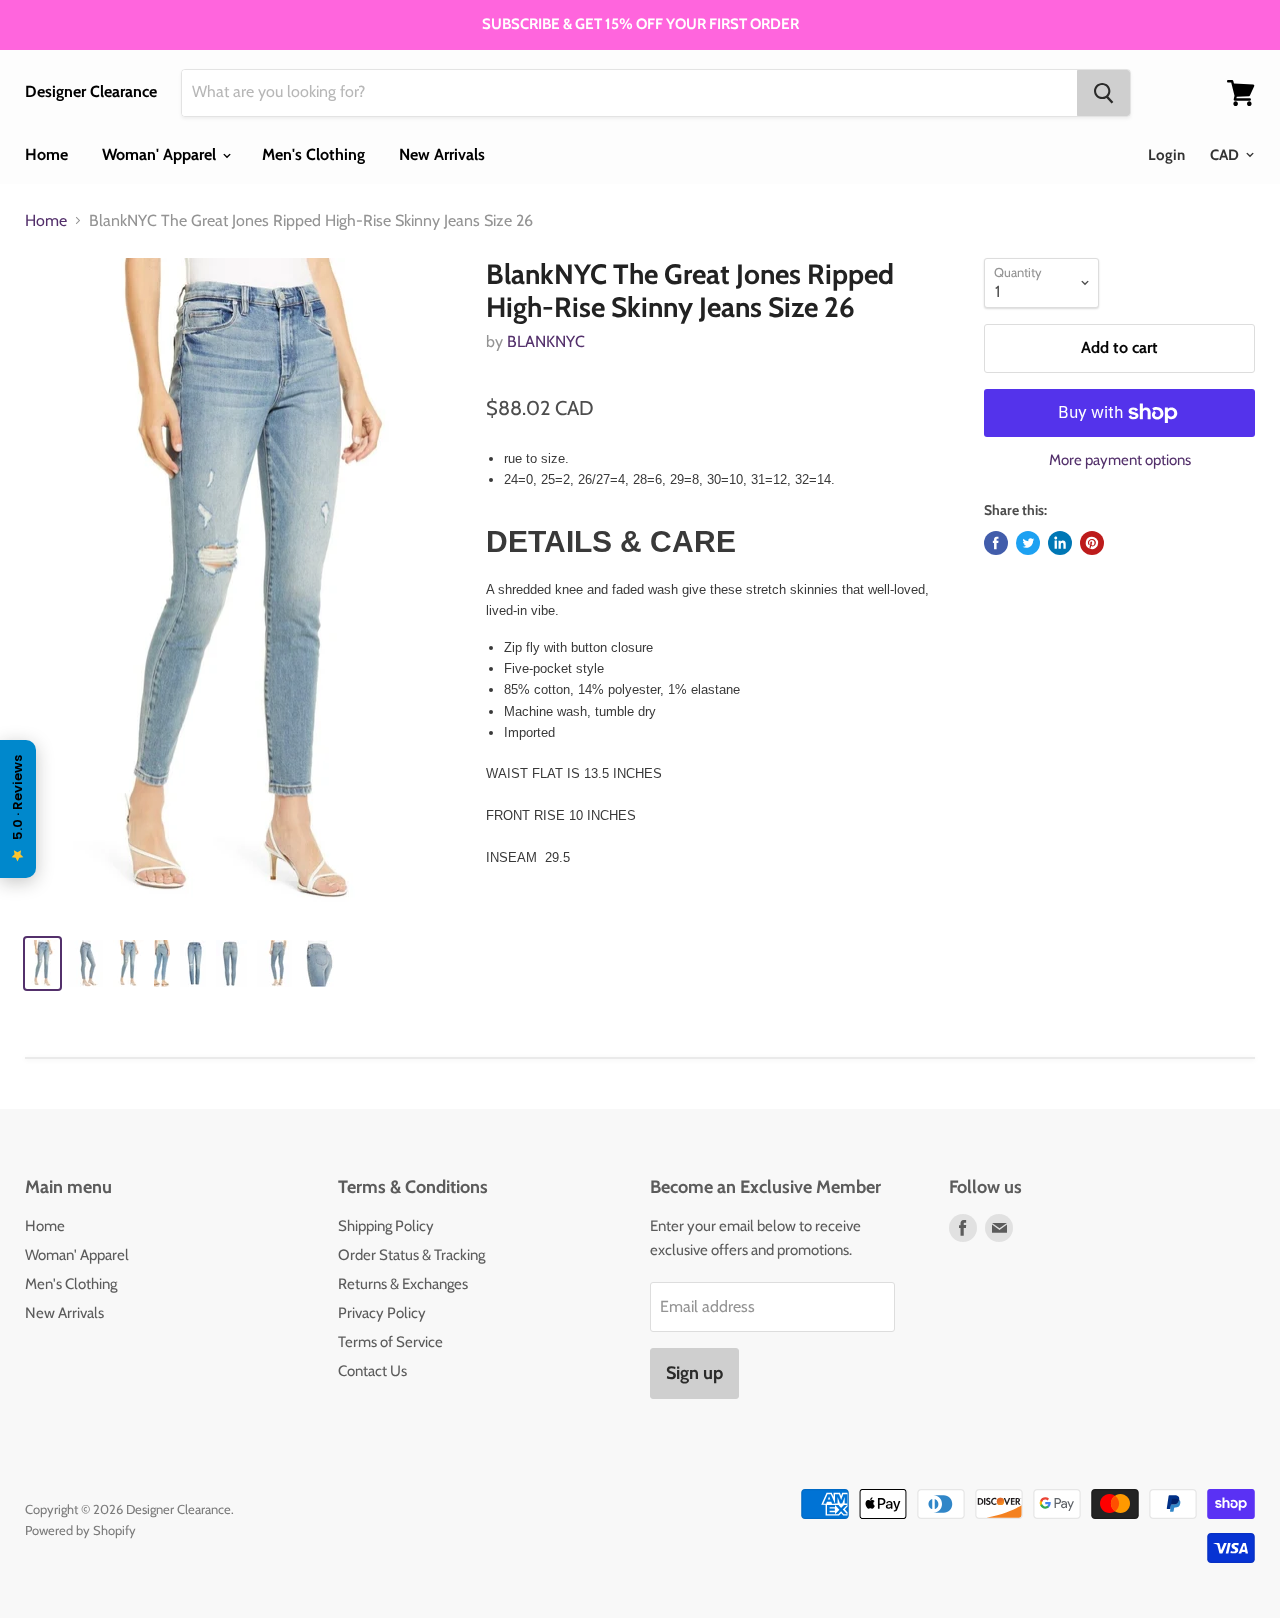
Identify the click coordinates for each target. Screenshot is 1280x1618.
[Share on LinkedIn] (1060, 543)
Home (46, 154)
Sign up (694, 1373)
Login (1166, 155)
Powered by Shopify (80, 1530)
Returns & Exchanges (403, 1284)
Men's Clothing (313, 154)
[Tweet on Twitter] (1028, 543)
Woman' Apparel (161, 154)
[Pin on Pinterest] (1092, 543)
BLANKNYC (546, 341)
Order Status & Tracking (411, 1255)
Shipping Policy (386, 1226)
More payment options (1120, 460)
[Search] (1103, 93)
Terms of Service (390, 1342)
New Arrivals (442, 154)
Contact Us (372, 1371)
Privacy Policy (382, 1313)
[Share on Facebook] (996, 543)
